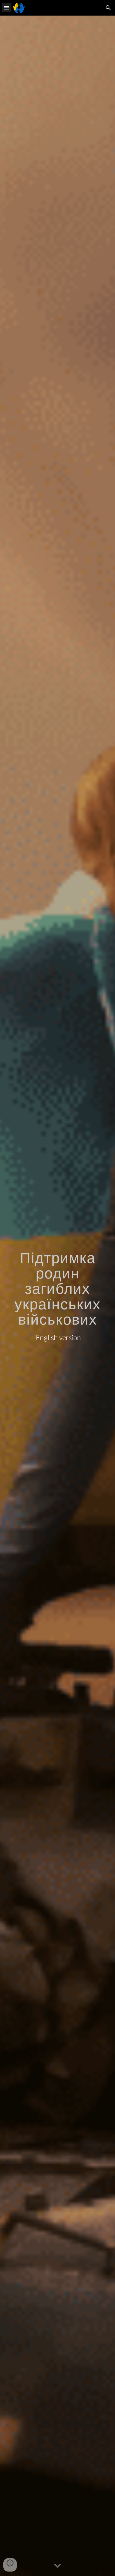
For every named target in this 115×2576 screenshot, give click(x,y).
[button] (7, 8)
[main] (57, 1296)
